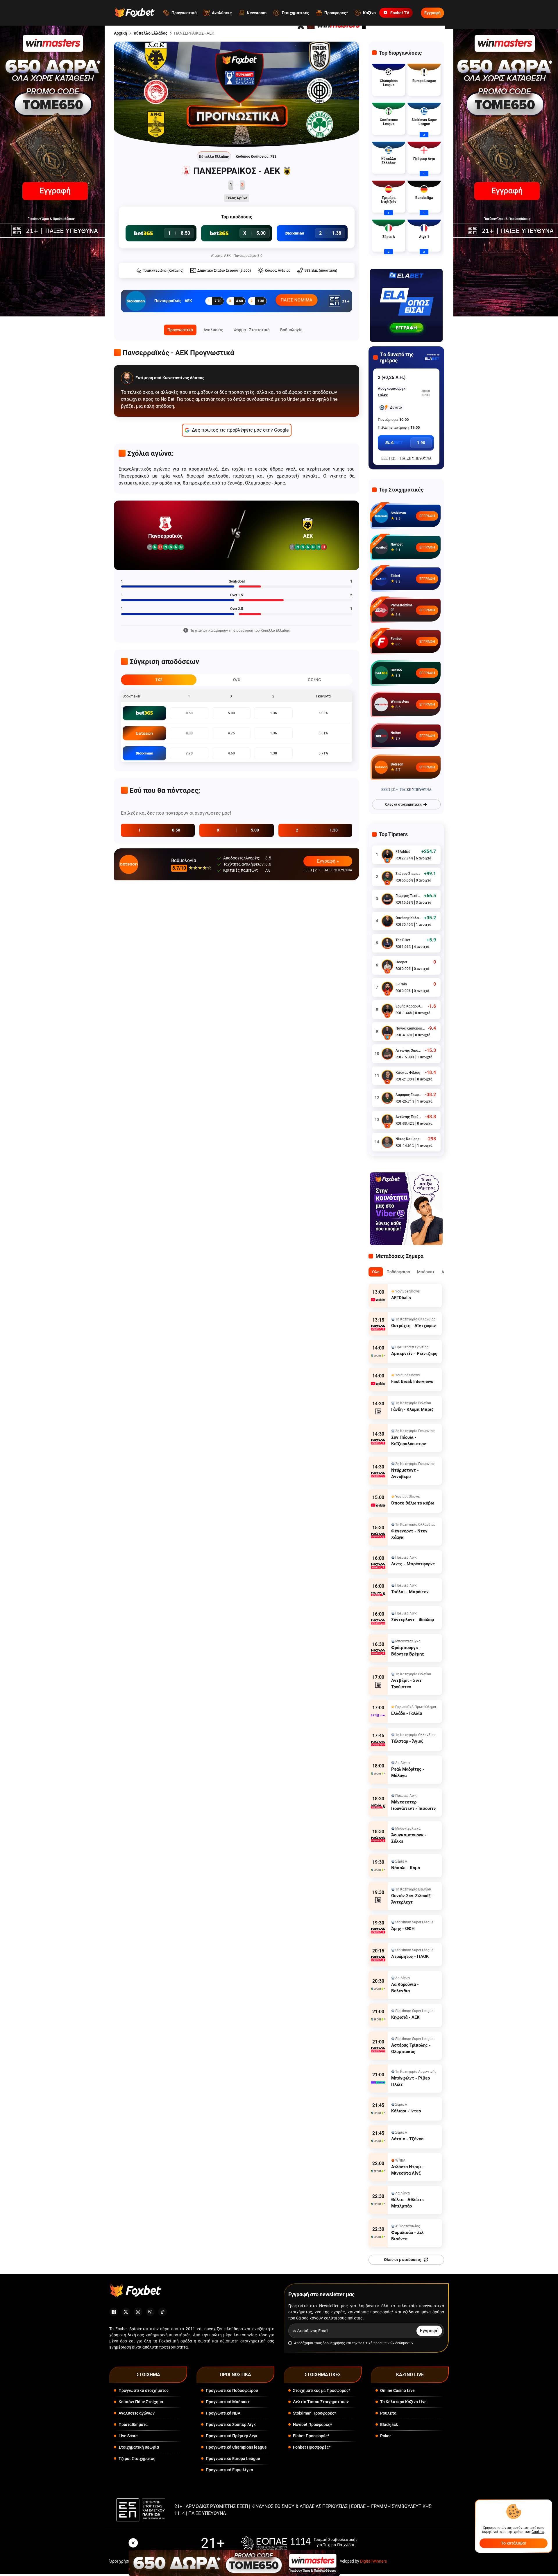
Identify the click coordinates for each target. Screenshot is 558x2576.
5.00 (231, 713)
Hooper (401, 962)
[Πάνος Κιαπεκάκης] (387, 1032)
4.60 (231, 753)
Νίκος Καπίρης (407, 1139)
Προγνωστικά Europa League (233, 2458)
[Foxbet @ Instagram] (138, 2312)
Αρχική (120, 33)
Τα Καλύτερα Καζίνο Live (403, 2402)
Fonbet (396, 639)
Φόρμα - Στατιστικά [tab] (252, 330)
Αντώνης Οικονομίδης (409, 1051)
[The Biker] (387, 943)
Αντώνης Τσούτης (409, 1117)
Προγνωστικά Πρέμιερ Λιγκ (232, 2436)
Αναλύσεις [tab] (213, 330)
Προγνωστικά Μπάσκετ (228, 2402)
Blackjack (389, 2424)
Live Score (128, 2436)
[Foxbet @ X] (126, 2312)
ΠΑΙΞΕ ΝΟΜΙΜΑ (297, 300)
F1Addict (403, 852)
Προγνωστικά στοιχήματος (144, 2390)
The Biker (403, 940)
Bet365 (396, 670)
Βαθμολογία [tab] (291, 330)
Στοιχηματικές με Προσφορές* (322, 2390)
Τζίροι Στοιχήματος (137, 2458)
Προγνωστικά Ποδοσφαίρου (232, 2390)
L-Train (401, 984)
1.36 (273, 713)
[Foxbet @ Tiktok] (162, 2312)
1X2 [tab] (159, 680)
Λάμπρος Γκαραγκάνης (409, 1095)
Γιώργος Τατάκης (408, 896)
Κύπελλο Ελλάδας (151, 33)
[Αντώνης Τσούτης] (387, 1120)
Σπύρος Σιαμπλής (408, 874)
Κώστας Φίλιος (408, 1073)
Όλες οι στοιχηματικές (403, 804)
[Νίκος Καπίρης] (387, 1142)
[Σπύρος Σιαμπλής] (387, 877)
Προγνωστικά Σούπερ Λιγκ (231, 2424)
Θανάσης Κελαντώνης (408, 918)
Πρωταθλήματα (133, 2424)
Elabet (395, 576)
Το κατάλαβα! (514, 2543)
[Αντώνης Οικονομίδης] (387, 1054)
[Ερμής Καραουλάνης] (387, 1010)
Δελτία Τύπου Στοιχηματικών (321, 2402)
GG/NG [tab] (314, 680)
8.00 (189, 733)
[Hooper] (387, 965)
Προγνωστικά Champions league (236, 2447)
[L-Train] (387, 987)
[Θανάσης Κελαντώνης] (387, 921)
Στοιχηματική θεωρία (139, 2447)
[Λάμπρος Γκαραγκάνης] (387, 1098)
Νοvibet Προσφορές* (312, 2424)
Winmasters (400, 702)
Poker (386, 2436)
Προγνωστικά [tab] (180, 330)
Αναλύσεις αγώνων (137, 2413)
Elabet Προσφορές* (311, 2436)
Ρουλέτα (388, 2413)
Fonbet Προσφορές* (312, 2447)
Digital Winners (373, 2561)
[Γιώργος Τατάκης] (387, 899)
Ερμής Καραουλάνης (410, 1006)
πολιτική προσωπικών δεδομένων (386, 2343)
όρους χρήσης (334, 2343)
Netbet (396, 733)
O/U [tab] (237, 680)
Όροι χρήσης (121, 2561)
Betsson (397, 764)
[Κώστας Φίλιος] (387, 1076)
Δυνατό (396, 407)
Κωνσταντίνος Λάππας (183, 378)
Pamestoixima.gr (402, 607)
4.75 (231, 733)
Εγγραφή (432, 13)
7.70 (189, 753)
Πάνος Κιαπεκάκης (410, 1028)
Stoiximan (398, 513)
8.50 (189, 713)
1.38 (273, 753)
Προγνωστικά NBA (223, 2413)
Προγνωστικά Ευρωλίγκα (229, 2470)
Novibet (397, 544)
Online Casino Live (397, 2390)
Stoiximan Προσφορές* (314, 2413)
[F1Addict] (387, 855)
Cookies (538, 2532)
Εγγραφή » (328, 861)
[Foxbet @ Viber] (150, 2312)
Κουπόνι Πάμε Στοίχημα (141, 2402)
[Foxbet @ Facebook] (114, 2312)
